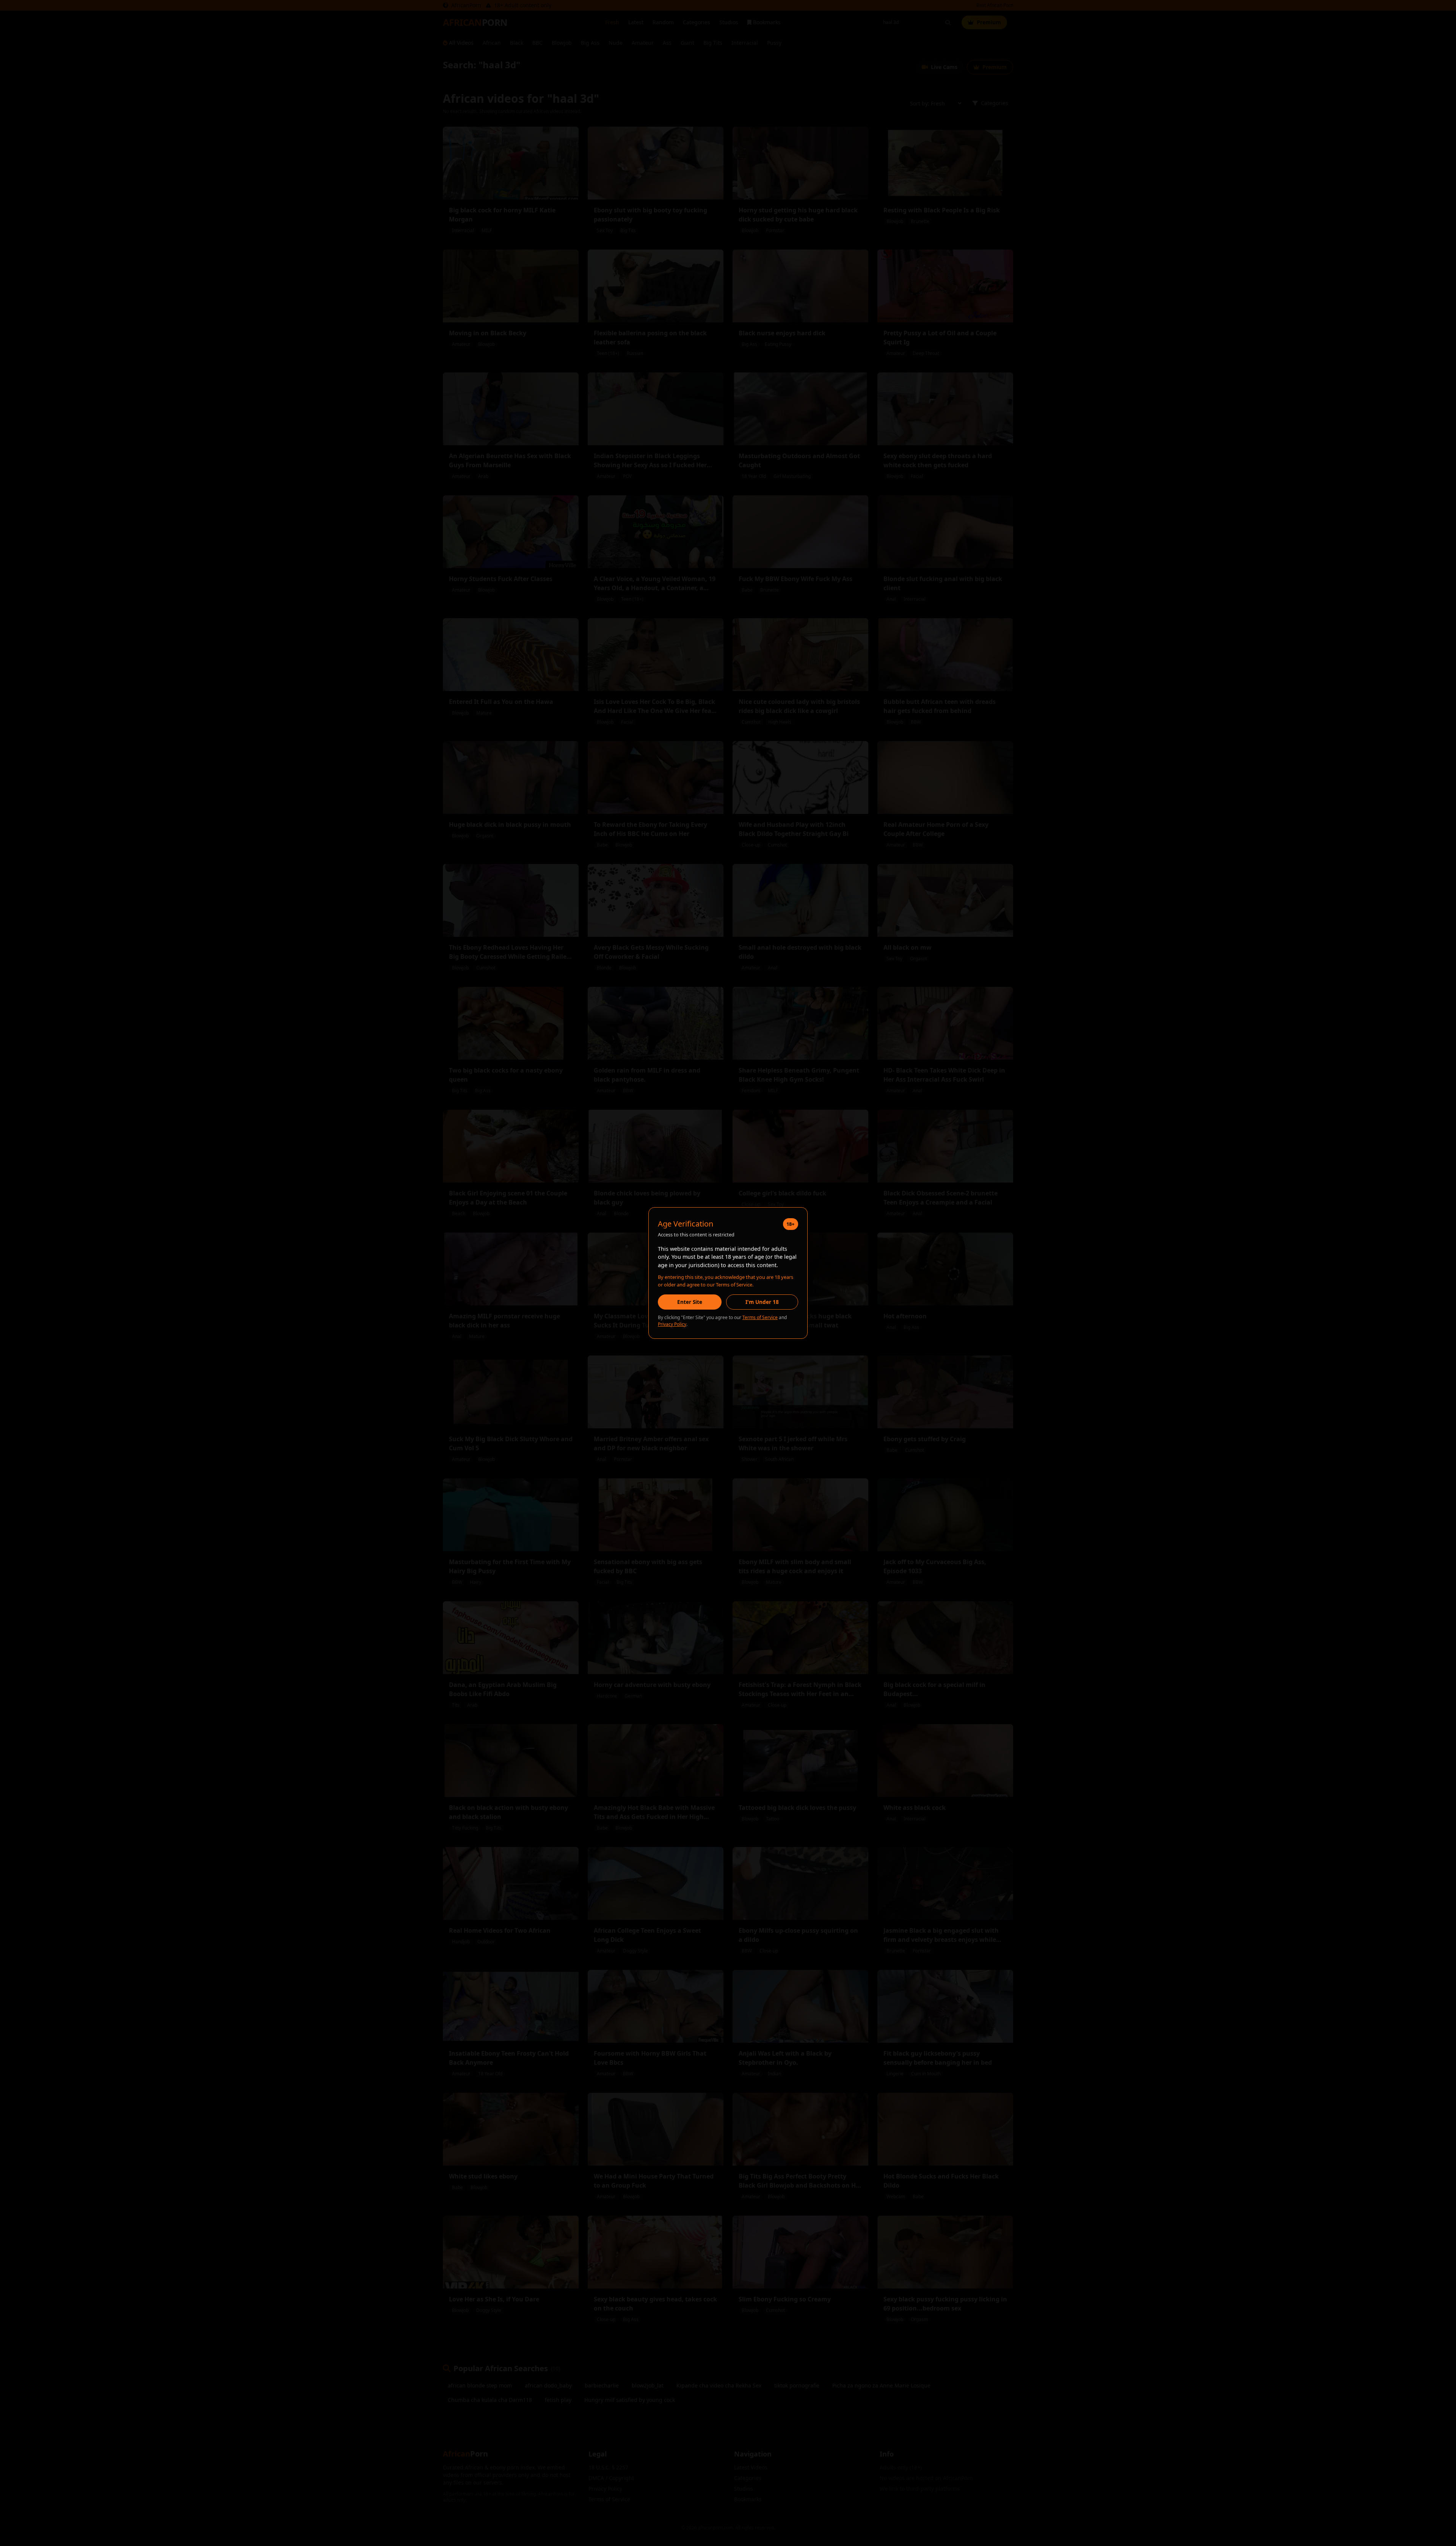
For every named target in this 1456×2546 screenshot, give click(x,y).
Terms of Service (760, 1317)
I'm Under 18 (762, 1302)
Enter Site (690, 1302)
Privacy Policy (672, 1324)
